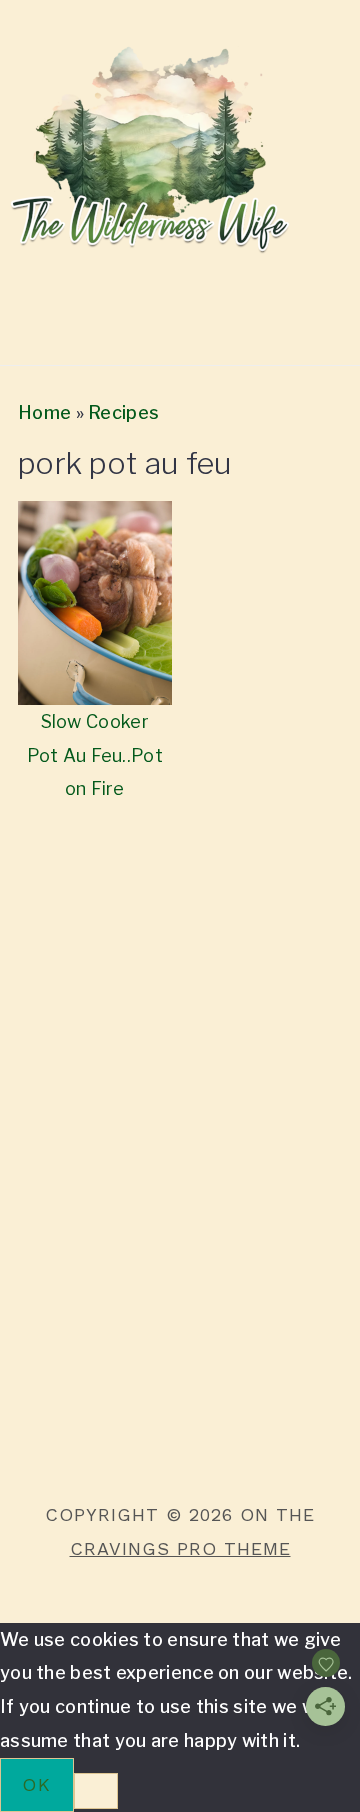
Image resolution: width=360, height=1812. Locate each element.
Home (44, 412)
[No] (96, 1791)
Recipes (123, 412)
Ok (37, 1784)
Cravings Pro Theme (180, 1548)
